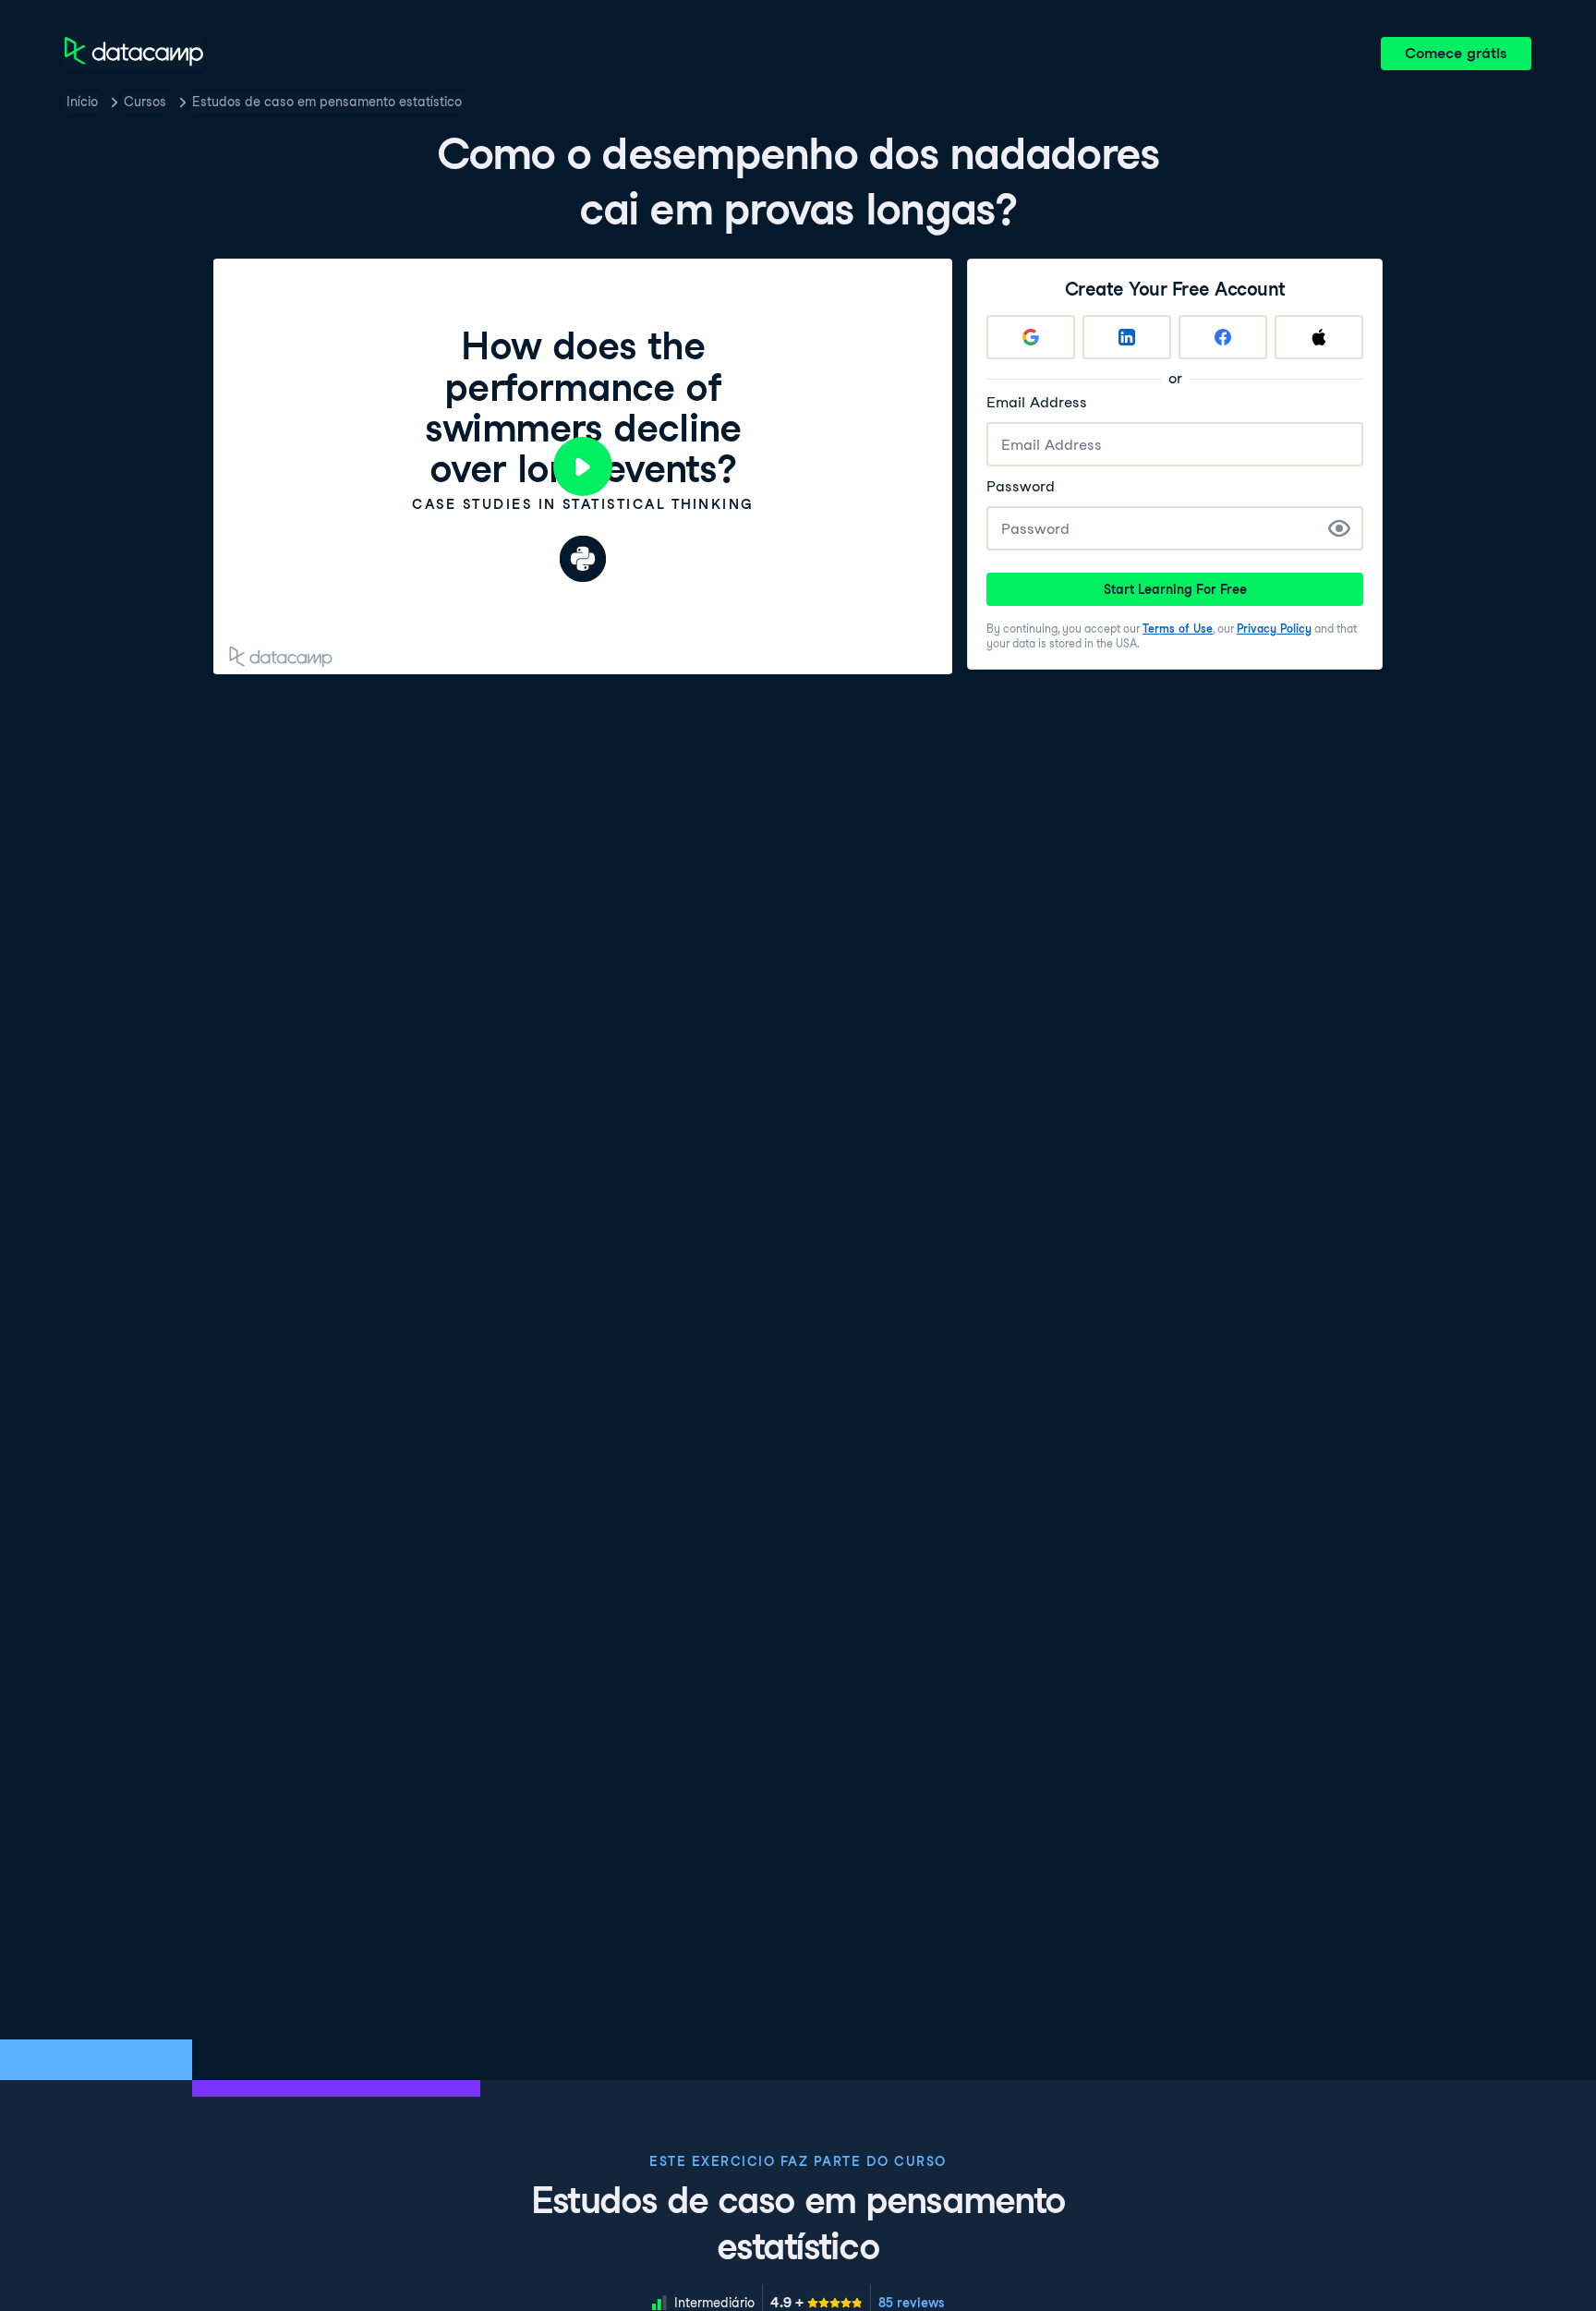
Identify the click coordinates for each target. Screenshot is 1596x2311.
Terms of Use (1178, 629)
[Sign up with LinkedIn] (1127, 337)
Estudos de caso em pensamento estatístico (327, 102)
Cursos (145, 102)
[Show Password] (1339, 528)
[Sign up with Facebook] (1223, 337)
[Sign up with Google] (1031, 337)
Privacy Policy (1274, 629)
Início (82, 102)
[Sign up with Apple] (1319, 337)
